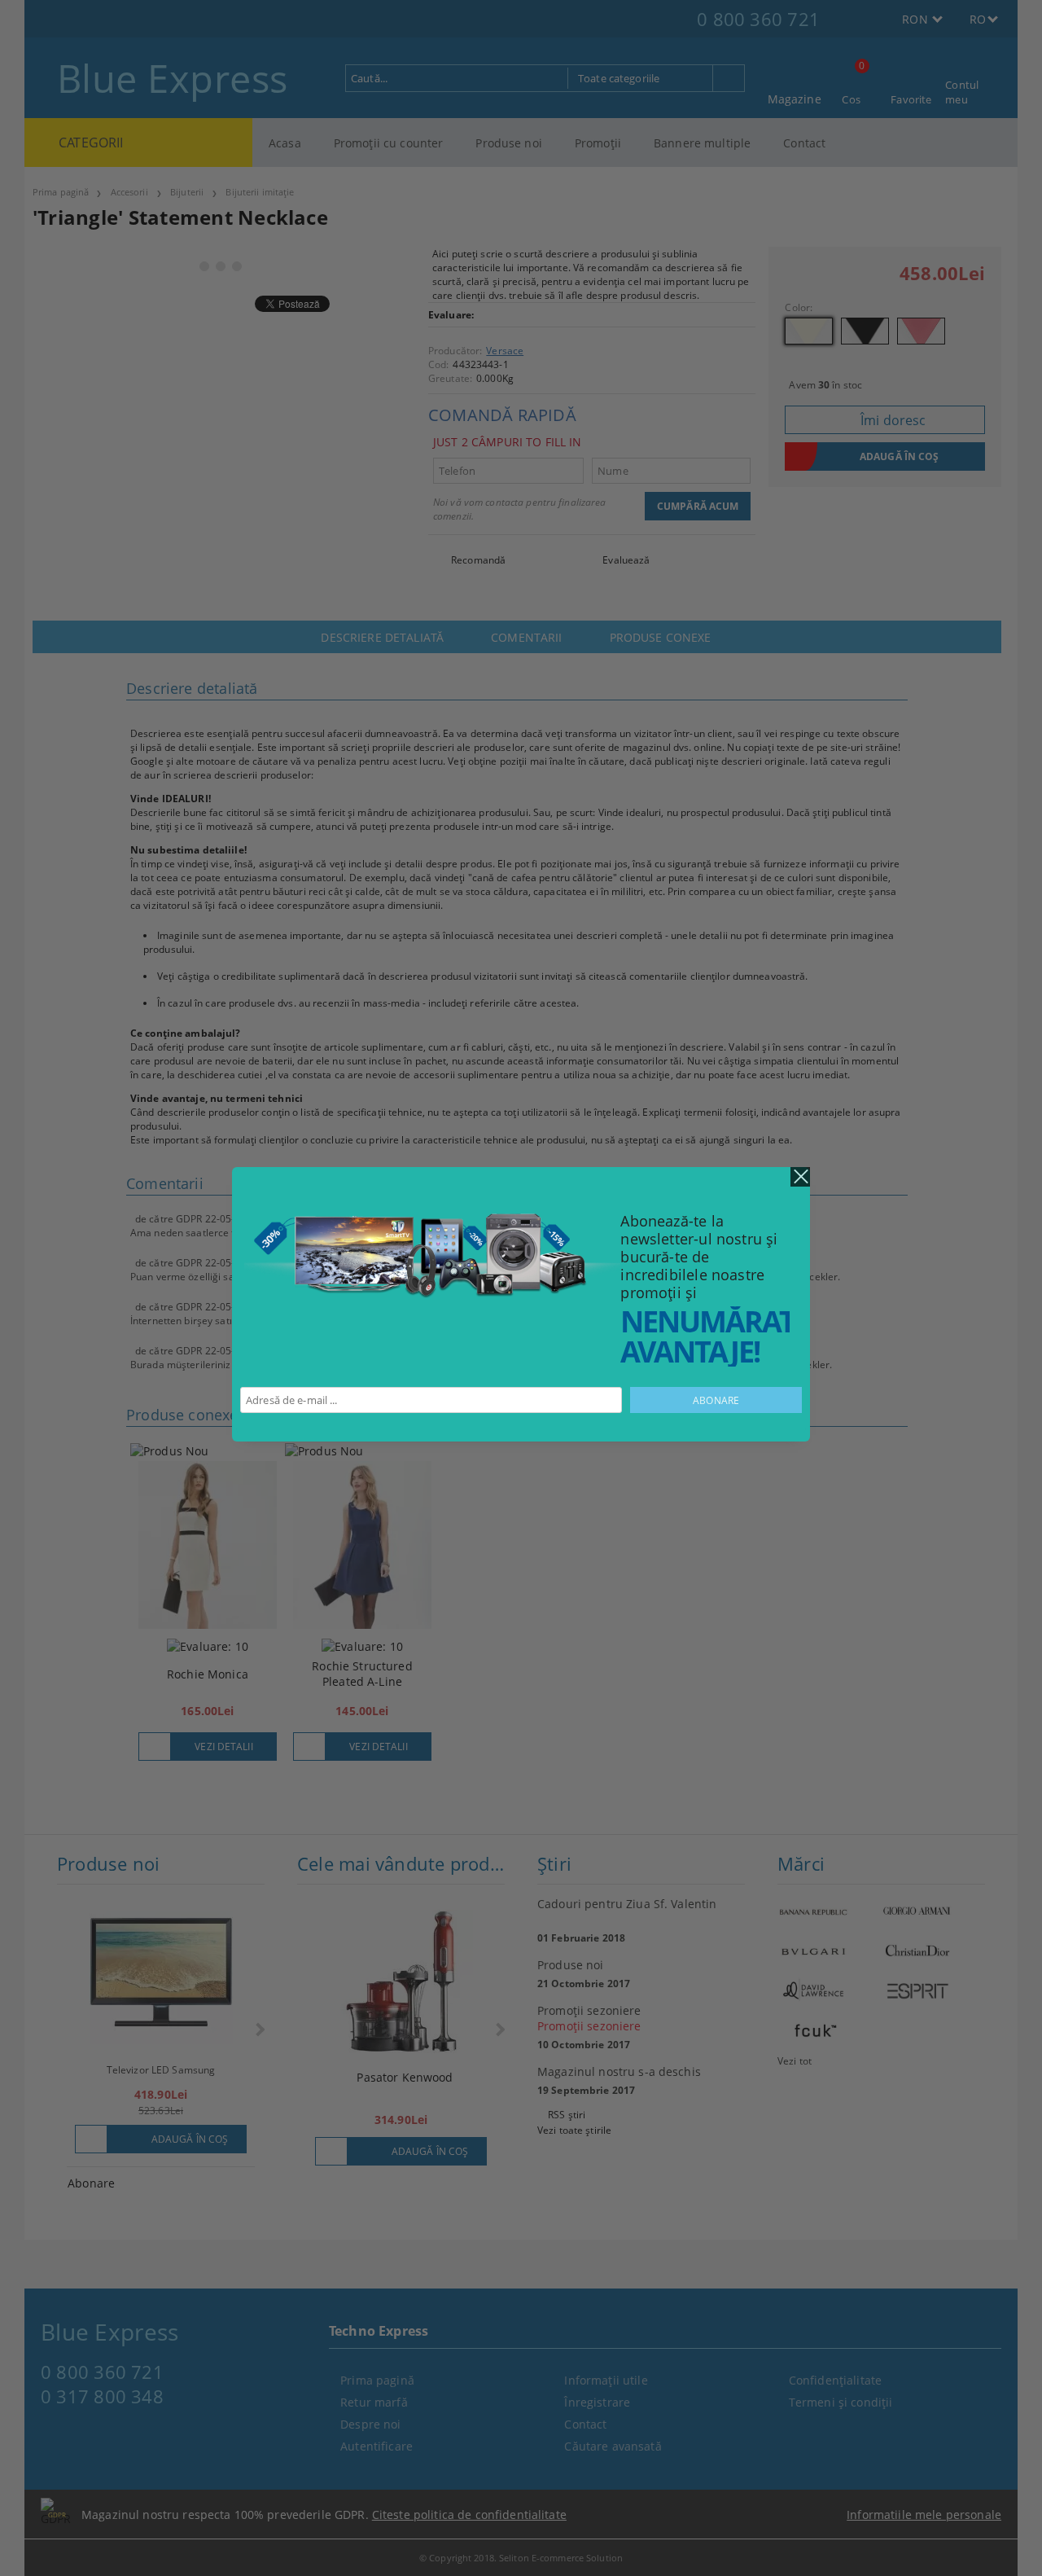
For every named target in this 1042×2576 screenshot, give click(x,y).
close (800, 1177)
